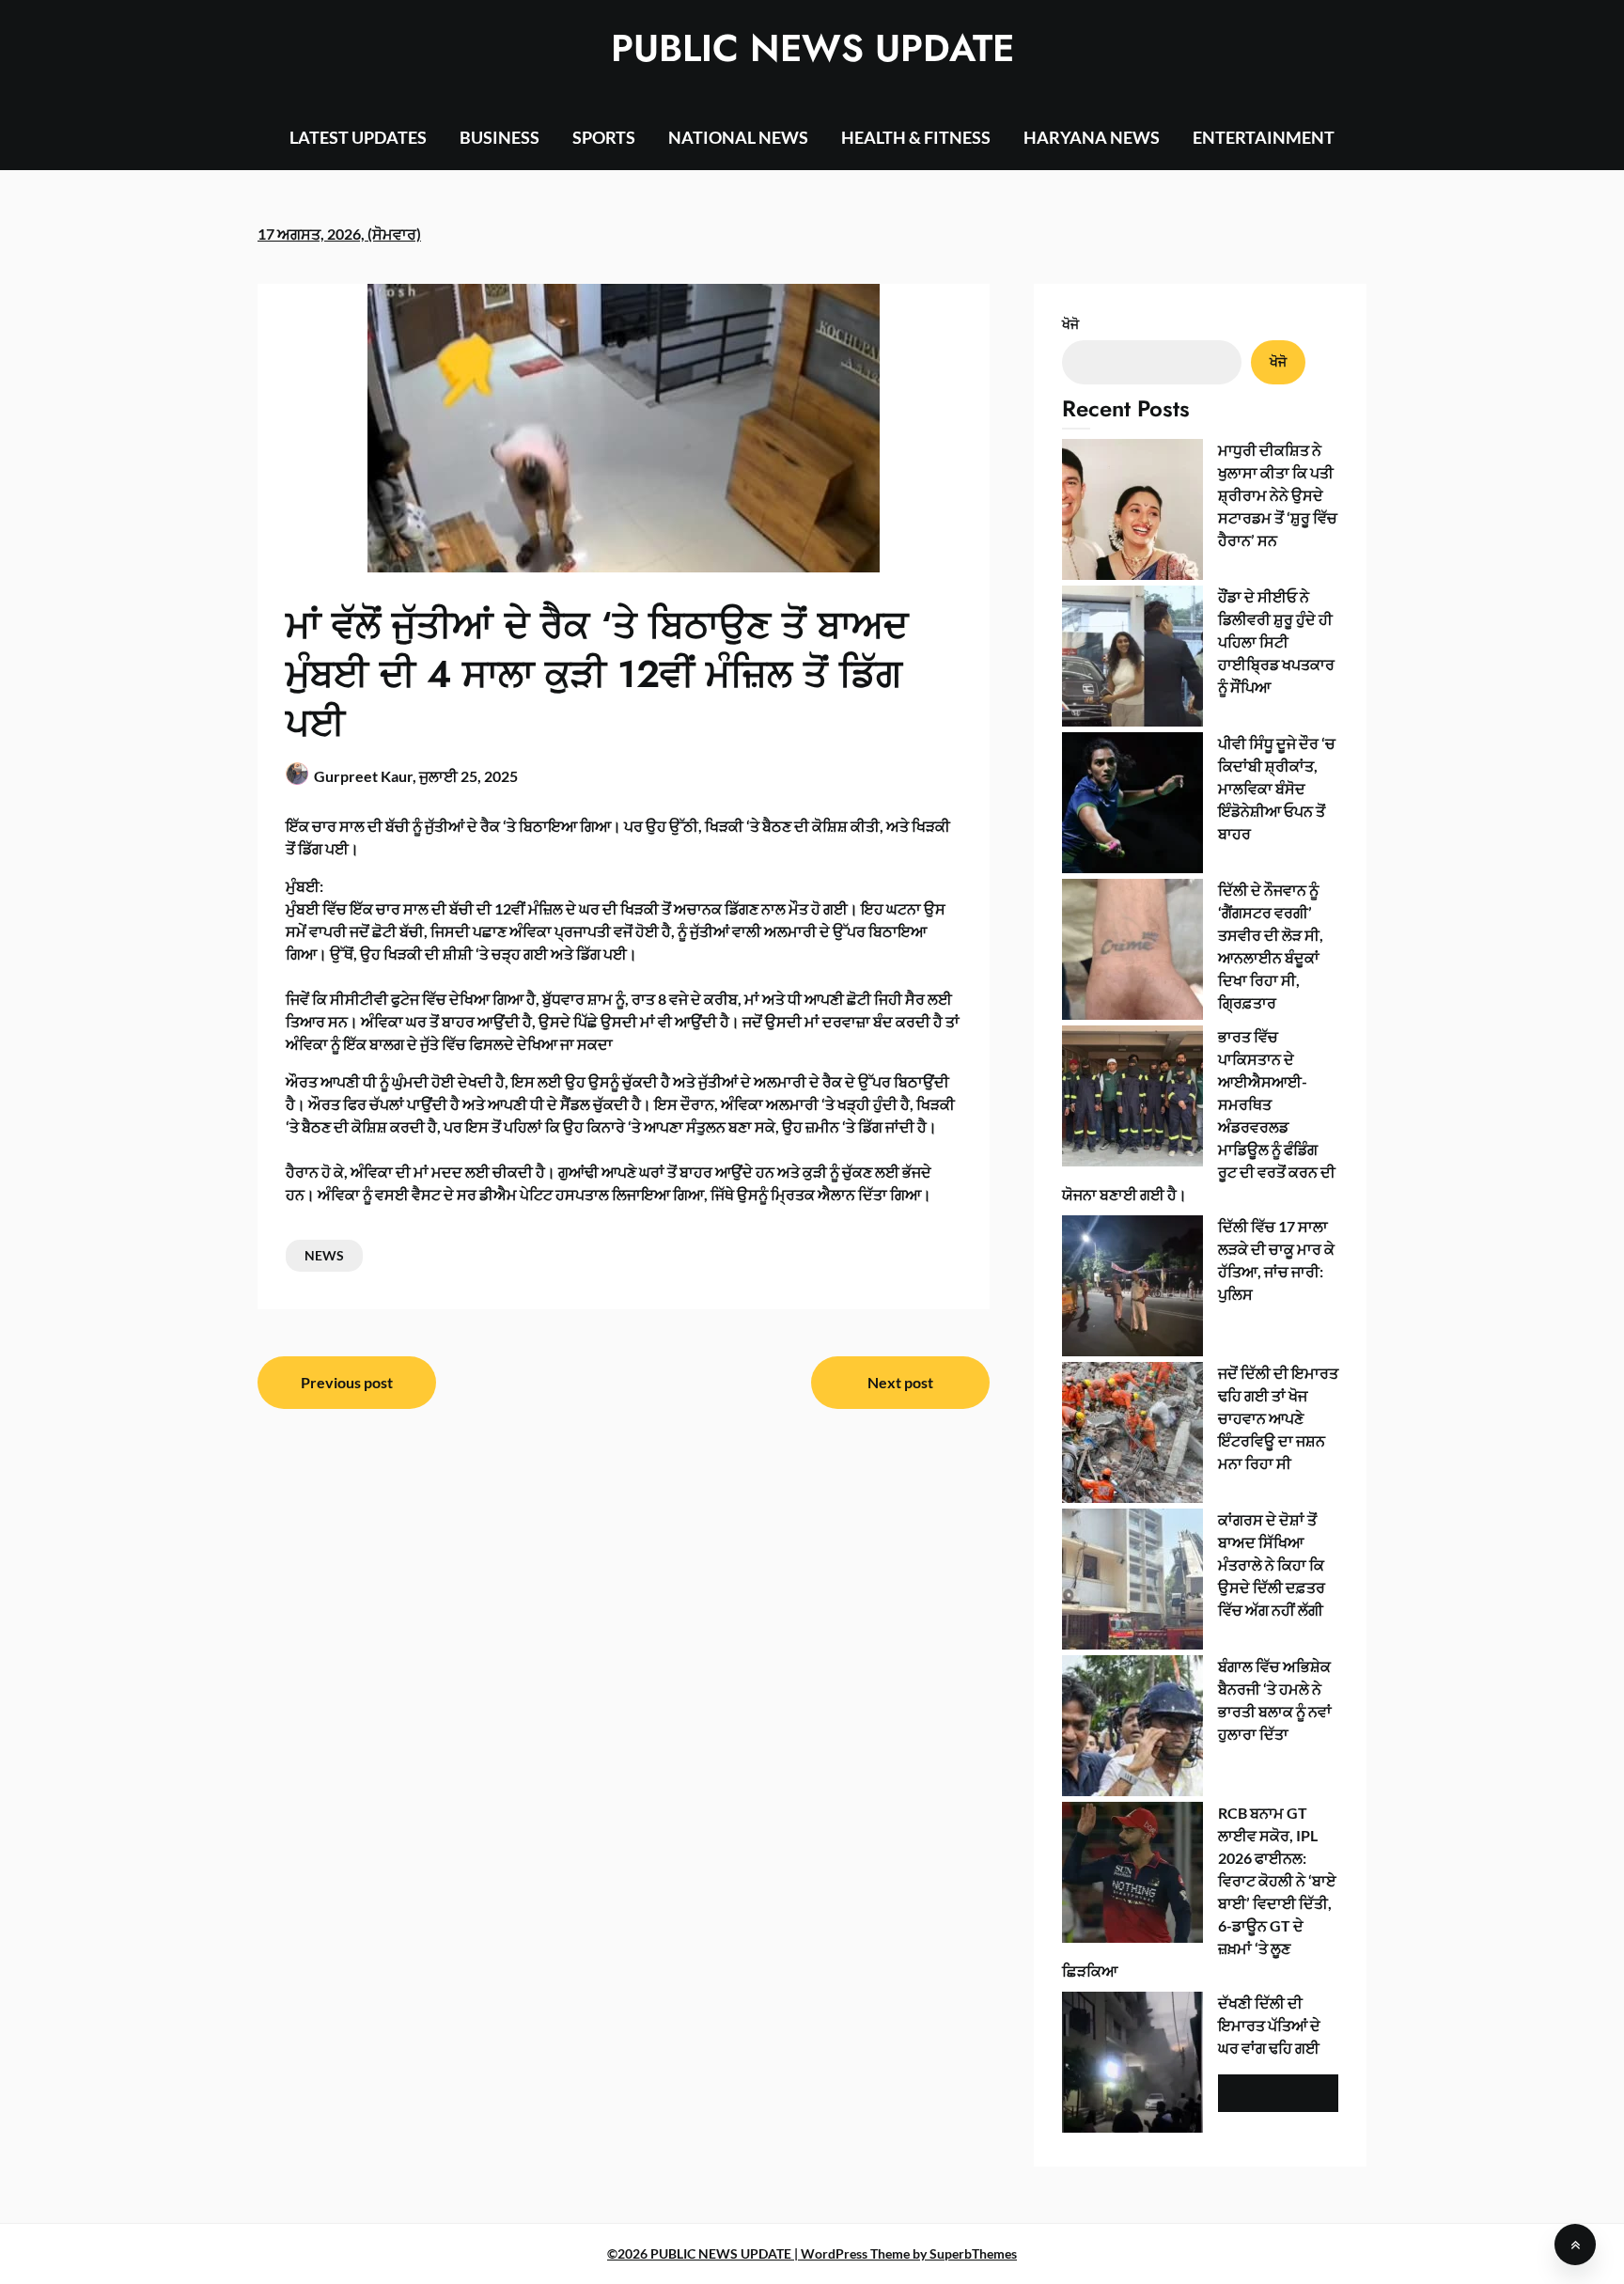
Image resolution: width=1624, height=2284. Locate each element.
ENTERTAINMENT (1264, 137)
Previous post (347, 1382)
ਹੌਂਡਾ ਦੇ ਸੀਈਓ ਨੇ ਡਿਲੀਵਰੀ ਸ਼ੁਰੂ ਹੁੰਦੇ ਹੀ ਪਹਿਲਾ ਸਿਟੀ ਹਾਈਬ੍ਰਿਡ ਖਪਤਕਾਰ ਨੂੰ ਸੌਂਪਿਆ (1276, 641)
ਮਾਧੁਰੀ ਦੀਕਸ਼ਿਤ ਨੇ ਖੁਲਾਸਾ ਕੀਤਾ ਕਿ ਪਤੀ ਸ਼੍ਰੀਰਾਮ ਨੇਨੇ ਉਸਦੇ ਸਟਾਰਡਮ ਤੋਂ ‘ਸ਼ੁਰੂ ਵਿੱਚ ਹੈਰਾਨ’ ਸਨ (1278, 495)
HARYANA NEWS (1092, 137)
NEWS (324, 1255)
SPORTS (604, 137)
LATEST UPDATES (358, 137)
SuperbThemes (973, 2253)
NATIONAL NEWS (738, 137)
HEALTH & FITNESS (916, 137)
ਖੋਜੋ (1070, 324)
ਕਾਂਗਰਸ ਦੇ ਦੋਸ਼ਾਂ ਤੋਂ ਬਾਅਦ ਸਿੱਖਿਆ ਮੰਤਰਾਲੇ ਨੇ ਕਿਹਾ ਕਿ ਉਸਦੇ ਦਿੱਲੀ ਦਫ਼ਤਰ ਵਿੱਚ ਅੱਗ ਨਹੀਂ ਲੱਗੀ (1272, 1564)
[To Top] (1575, 2245)
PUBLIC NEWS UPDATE (812, 48)
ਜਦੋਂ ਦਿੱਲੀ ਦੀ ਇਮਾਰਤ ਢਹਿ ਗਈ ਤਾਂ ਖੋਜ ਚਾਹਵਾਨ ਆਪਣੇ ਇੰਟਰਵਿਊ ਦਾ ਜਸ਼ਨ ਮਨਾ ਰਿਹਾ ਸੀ (1278, 1418)
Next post (900, 1382)
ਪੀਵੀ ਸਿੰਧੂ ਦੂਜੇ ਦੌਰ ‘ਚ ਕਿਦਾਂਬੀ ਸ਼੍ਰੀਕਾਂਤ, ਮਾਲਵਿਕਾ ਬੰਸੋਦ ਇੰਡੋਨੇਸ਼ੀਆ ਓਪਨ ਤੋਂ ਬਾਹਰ (1277, 788)
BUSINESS (500, 137)
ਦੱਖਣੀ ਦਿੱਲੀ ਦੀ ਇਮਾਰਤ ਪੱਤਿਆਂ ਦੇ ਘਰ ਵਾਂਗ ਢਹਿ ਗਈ (1269, 2025)
